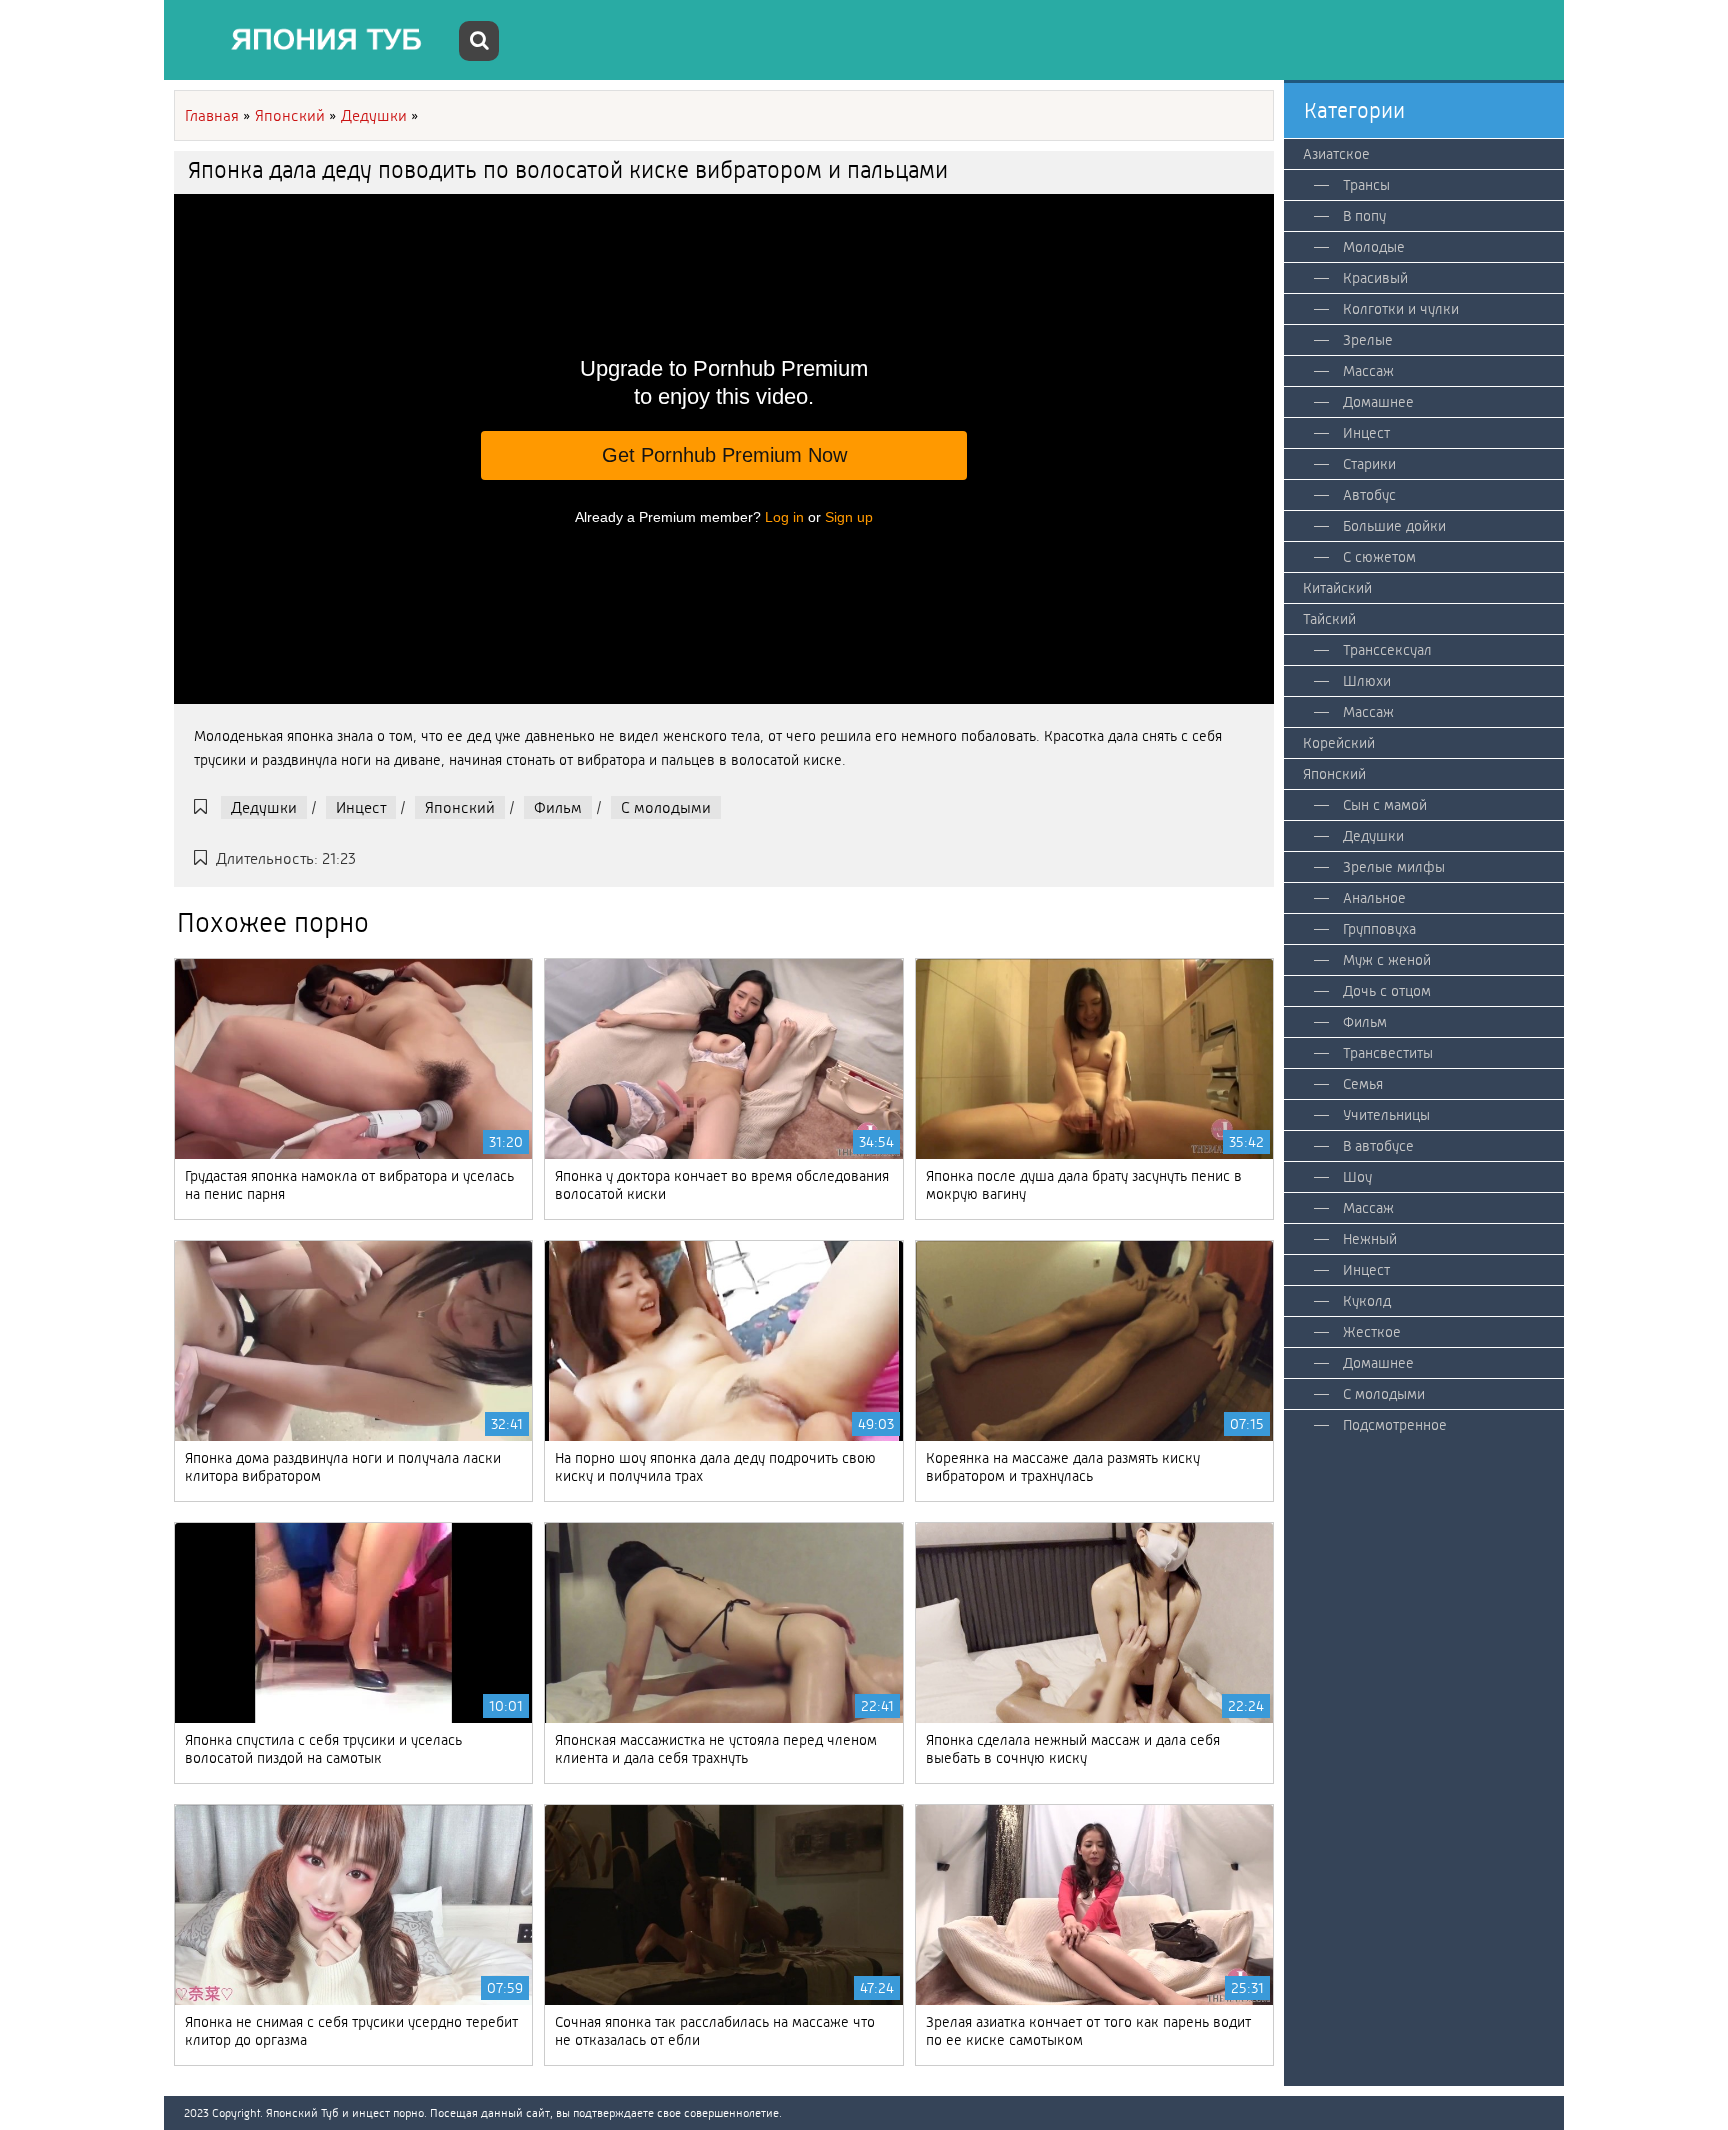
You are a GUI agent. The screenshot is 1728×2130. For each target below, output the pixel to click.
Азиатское (1336, 154)
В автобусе (1378, 1146)
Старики (1369, 464)
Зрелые (1368, 340)
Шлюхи (1367, 681)
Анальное (1374, 898)
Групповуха (1379, 929)
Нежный (1370, 1239)
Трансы (1366, 185)
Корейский (1339, 743)
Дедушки (264, 807)
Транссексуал (1387, 650)
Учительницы (1386, 1115)
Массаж (1368, 371)
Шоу (1357, 1177)
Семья (1363, 1084)
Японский (460, 807)
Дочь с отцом (1387, 991)
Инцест (361, 807)
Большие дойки (1394, 526)
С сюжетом (1379, 557)
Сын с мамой (1385, 805)
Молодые (1374, 247)
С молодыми (666, 807)
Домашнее (1378, 402)
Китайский (1337, 588)
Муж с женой (1387, 960)
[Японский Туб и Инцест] (314, 40)
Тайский (1329, 619)
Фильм (558, 807)
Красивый (1375, 278)
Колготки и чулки (1401, 309)
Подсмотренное (1395, 1425)
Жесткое (1372, 1332)
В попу (1364, 216)
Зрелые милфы (1394, 867)
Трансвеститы (1388, 1053)
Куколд (1367, 1301)
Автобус (1369, 495)
